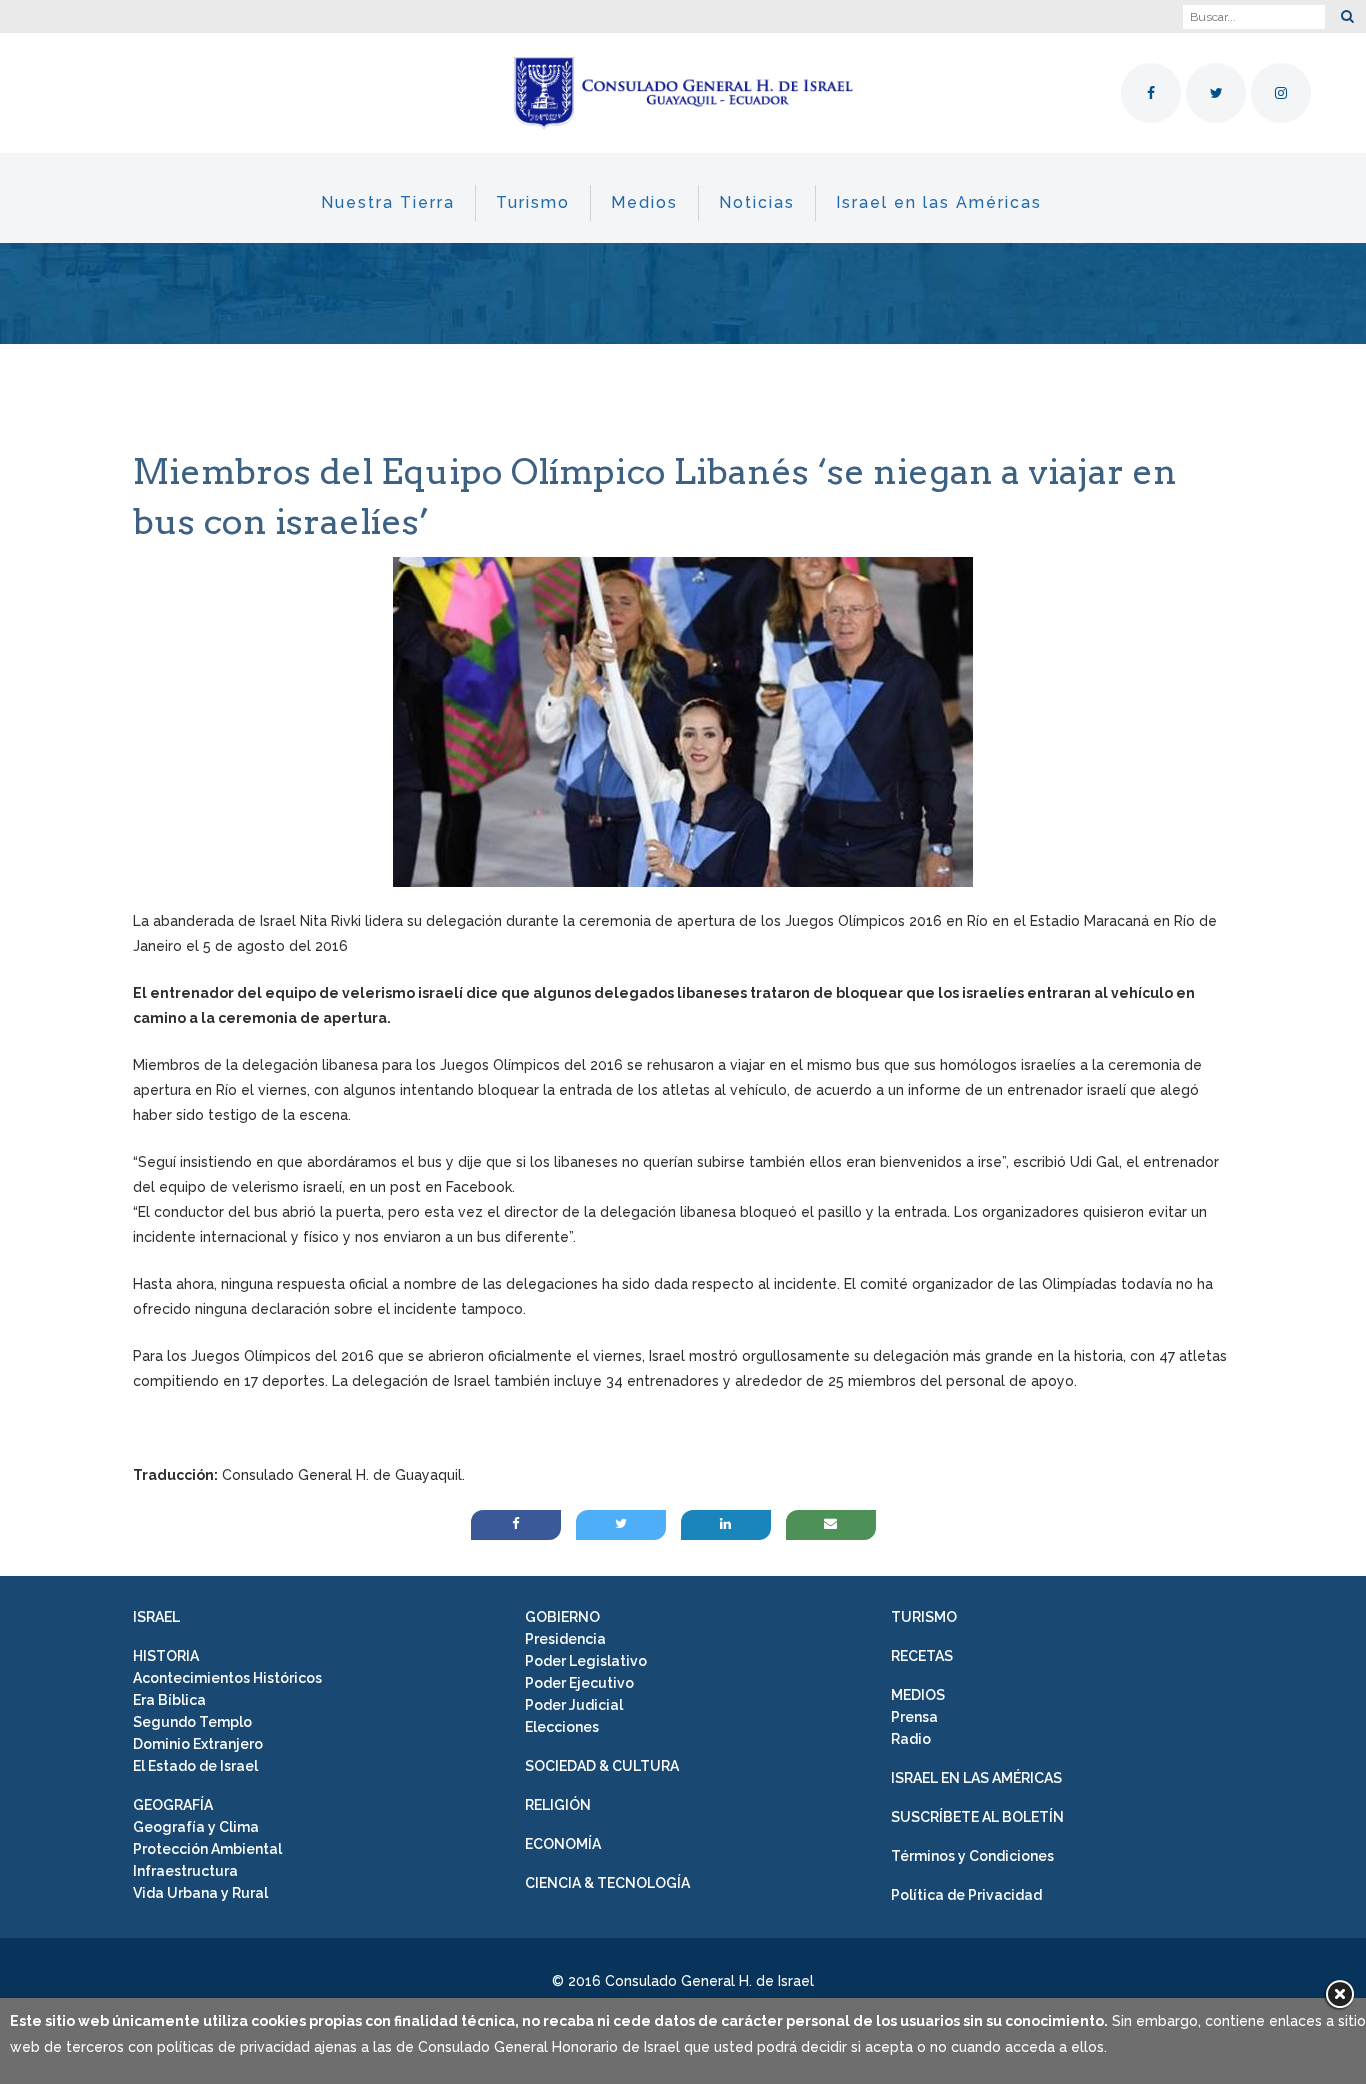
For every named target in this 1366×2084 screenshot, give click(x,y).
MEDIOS (918, 1695)
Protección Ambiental (207, 1849)
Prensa (914, 1717)
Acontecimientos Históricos (227, 1678)
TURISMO (924, 1617)
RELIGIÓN (558, 1805)
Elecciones (562, 1727)
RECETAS (922, 1656)
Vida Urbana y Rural (200, 1893)
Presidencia (565, 1639)
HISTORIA (166, 1656)
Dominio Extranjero (198, 1744)
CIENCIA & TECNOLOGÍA (607, 1883)
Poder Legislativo (586, 1661)
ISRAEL (156, 1617)
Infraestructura (185, 1871)
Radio (911, 1739)
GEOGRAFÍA (173, 1805)
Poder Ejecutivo (579, 1683)
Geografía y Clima (196, 1827)
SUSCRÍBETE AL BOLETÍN (977, 1817)
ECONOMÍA (563, 1844)
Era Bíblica (169, 1700)
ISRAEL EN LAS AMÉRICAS (976, 1778)
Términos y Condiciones (972, 1856)
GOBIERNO (562, 1617)
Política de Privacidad (966, 1895)
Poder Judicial (574, 1705)
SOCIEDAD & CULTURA (602, 1766)
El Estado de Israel (195, 1766)
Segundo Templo (192, 1722)
